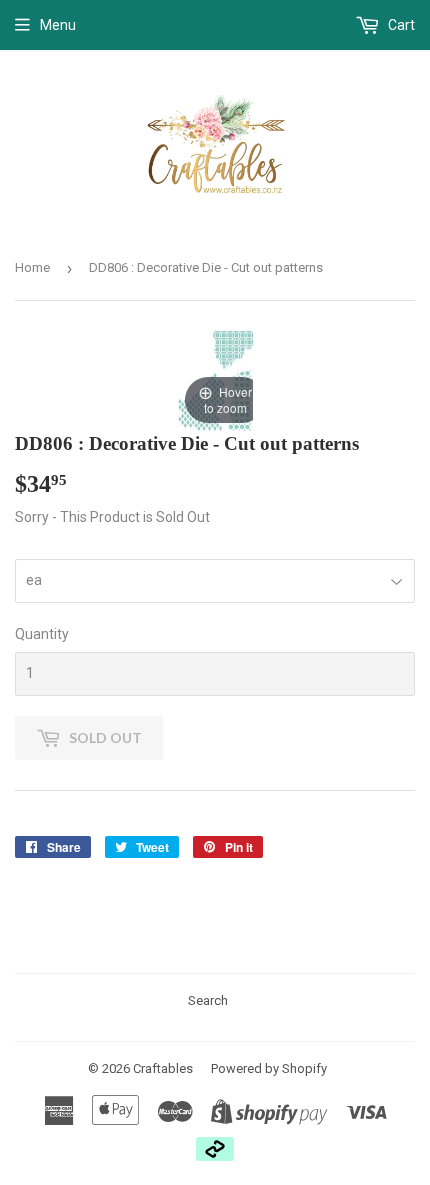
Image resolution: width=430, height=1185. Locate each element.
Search (208, 1000)
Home (32, 267)
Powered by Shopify (269, 1068)
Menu (58, 25)
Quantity (42, 634)
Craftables (163, 1068)
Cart (400, 25)
